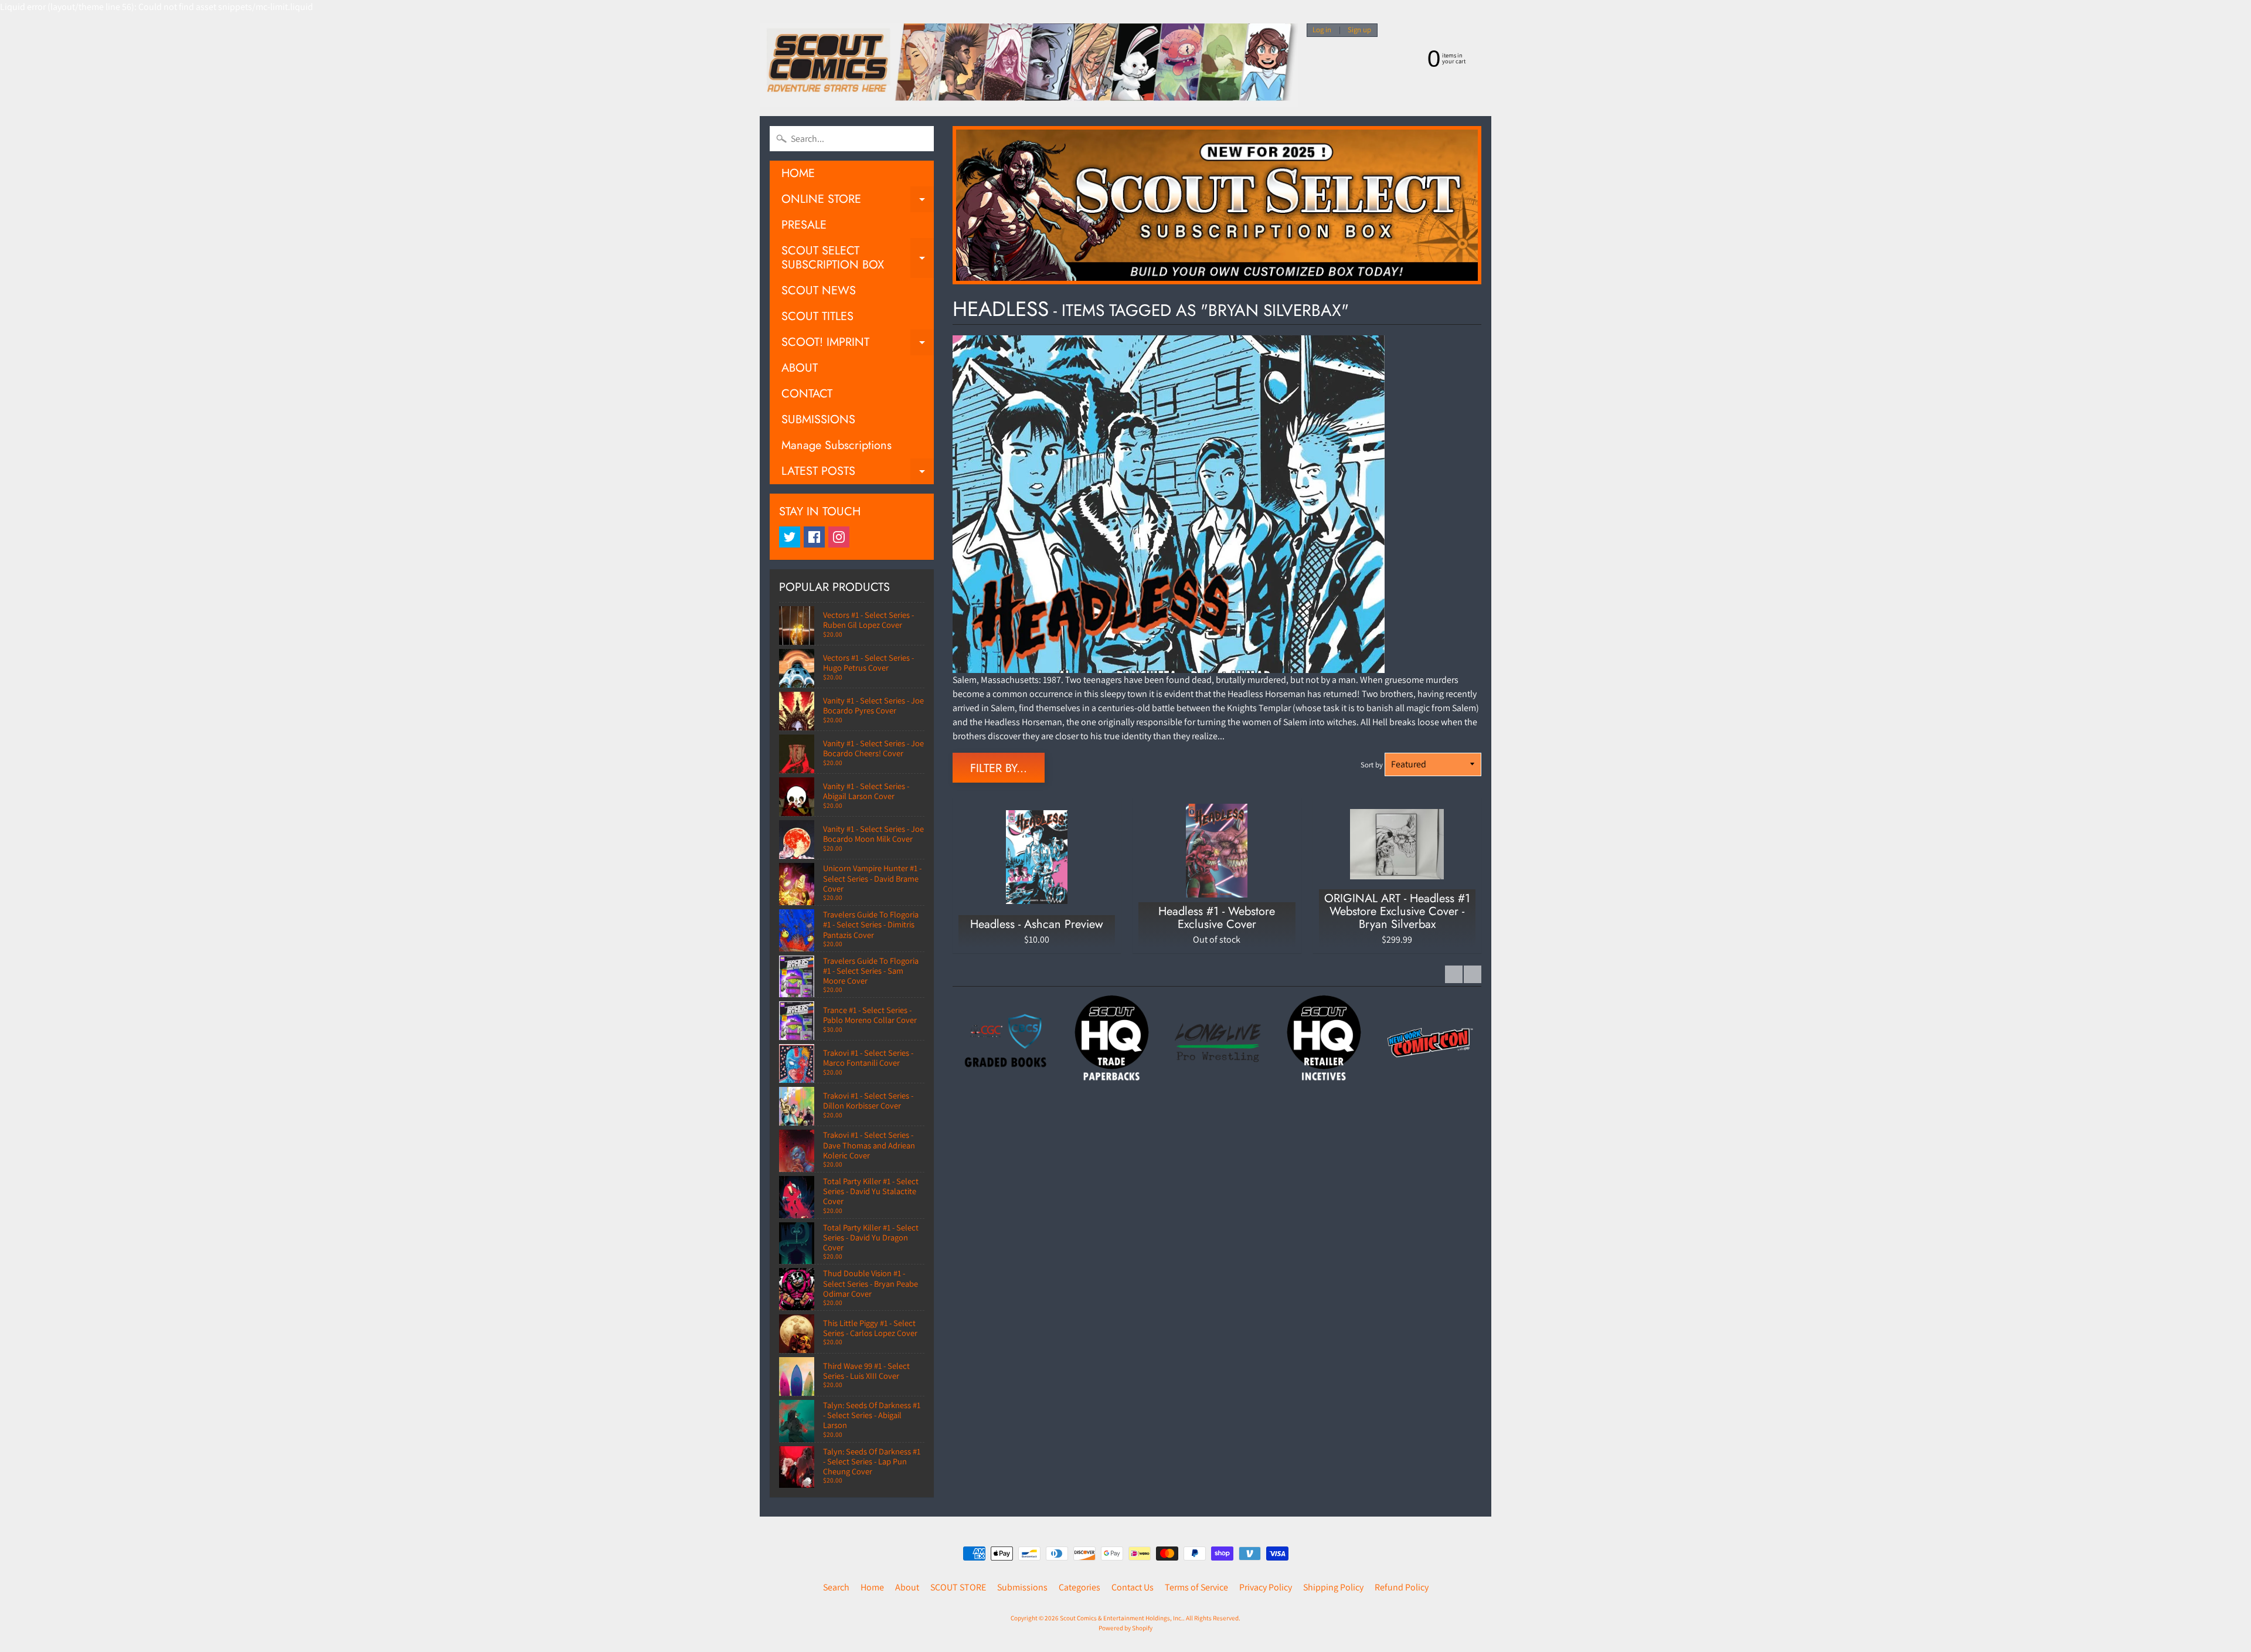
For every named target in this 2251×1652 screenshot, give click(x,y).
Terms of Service (1196, 1587)
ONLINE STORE (858, 201)
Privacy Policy (1266, 1587)
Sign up (1359, 30)
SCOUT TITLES (817, 316)
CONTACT (807, 394)
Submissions (1022, 1587)
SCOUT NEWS (819, 290)
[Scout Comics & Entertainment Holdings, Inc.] (1029, 65)
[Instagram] (839, 537)
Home (872, 1587)
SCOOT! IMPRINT (858, 344)
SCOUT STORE (958, 1587)
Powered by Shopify (1125, 1628)
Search (836, 1587)
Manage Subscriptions (837, 445)
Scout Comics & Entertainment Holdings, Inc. (1121, 1618)
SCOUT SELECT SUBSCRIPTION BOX (858, 259)
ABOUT (800, 368)
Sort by (1372, 765)
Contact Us (1133, 1587)
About (907, 1587)
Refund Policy (1402, 1587)
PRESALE (804, 225)
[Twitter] (790, 537)
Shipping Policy (1333, 1587)
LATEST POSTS (858, 473)
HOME (798, 173)
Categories (1079, 1587)
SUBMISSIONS (818, 419)
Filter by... (999, 768)
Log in (1322, 30)
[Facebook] (814, 537)
